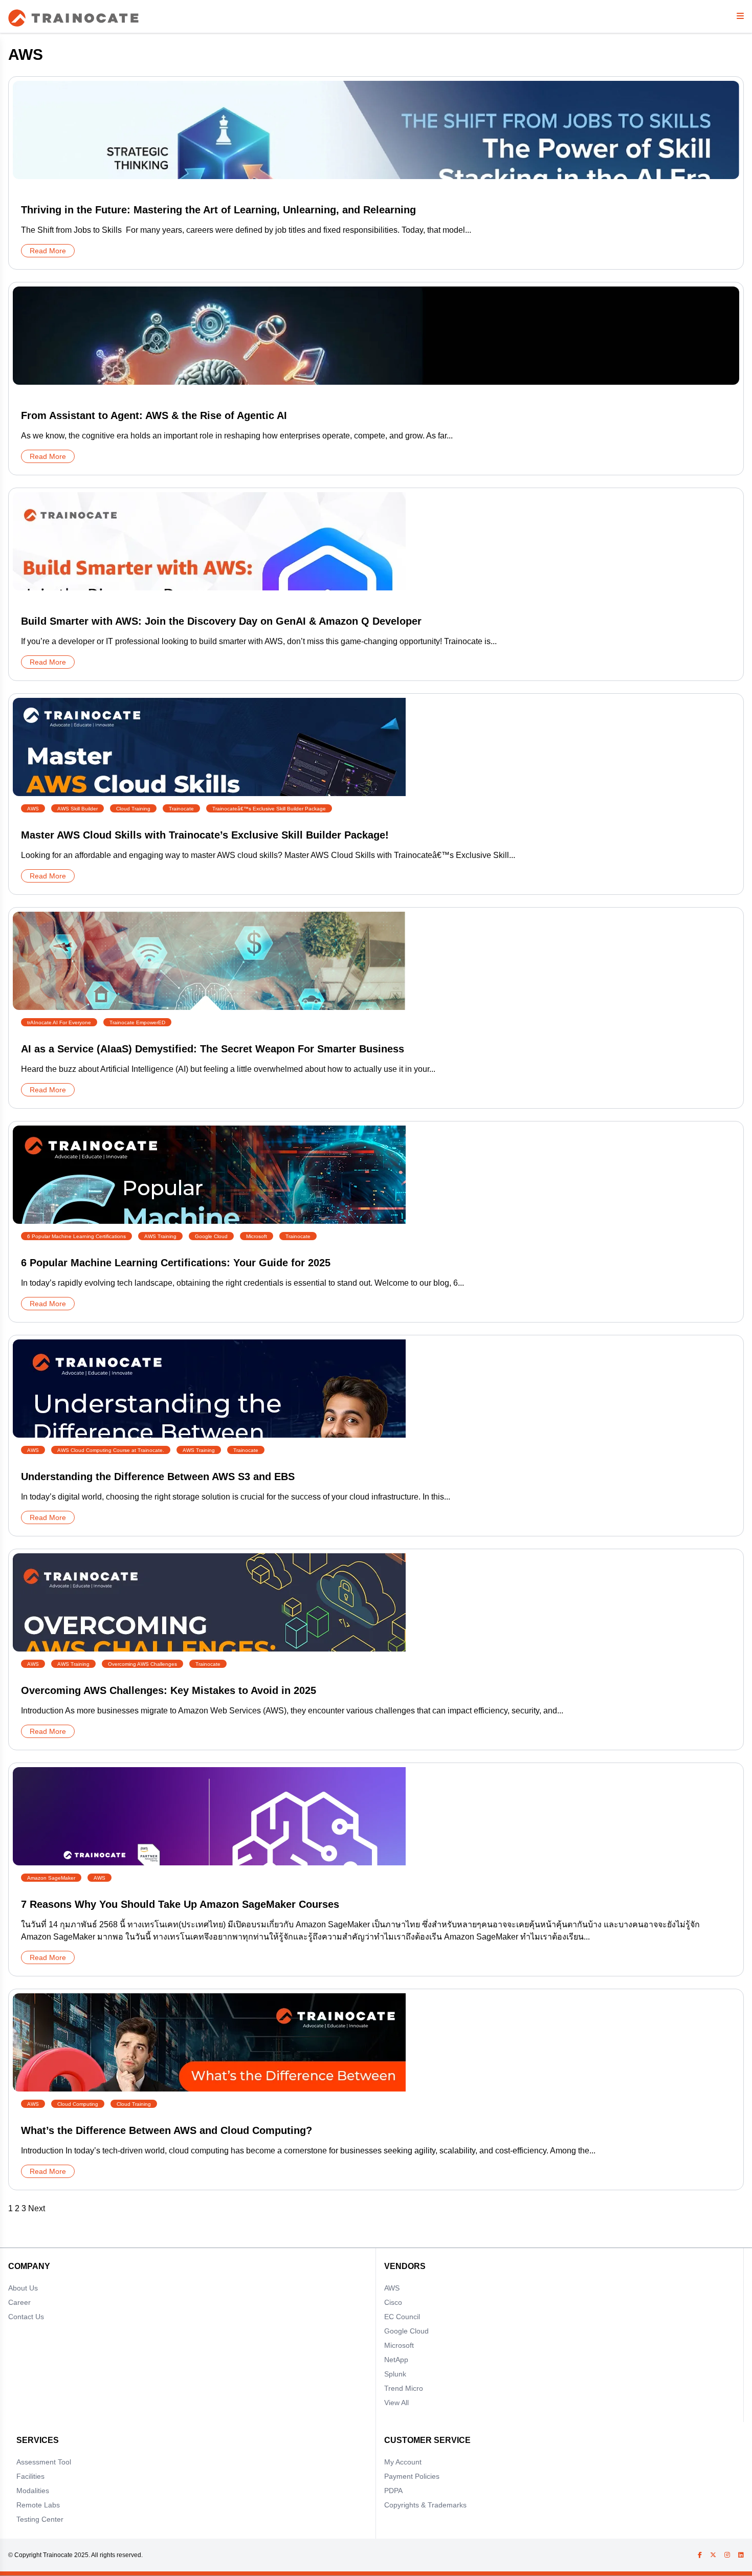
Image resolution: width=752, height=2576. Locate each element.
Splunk (395, 2374)
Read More (48, 251)
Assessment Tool (44, 2462)
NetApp (396, 2360)
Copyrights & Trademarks (425, 2505)
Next (37, 2208)
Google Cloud (406, 2331)
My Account (403, 2462)
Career (19, 2302)
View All (396, 2403)
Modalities (33, 2491)
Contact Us (26, 2317)
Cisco (393, 2302)
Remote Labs (38, 2505)
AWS (392, 2288)
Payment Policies (412, 2476)
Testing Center (40, 2519)
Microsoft (399, 2345)
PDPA (393, 2491)
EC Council (402, 2317)
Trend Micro (404, 2388)
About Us (23, 2288)
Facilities (30, 2476)
